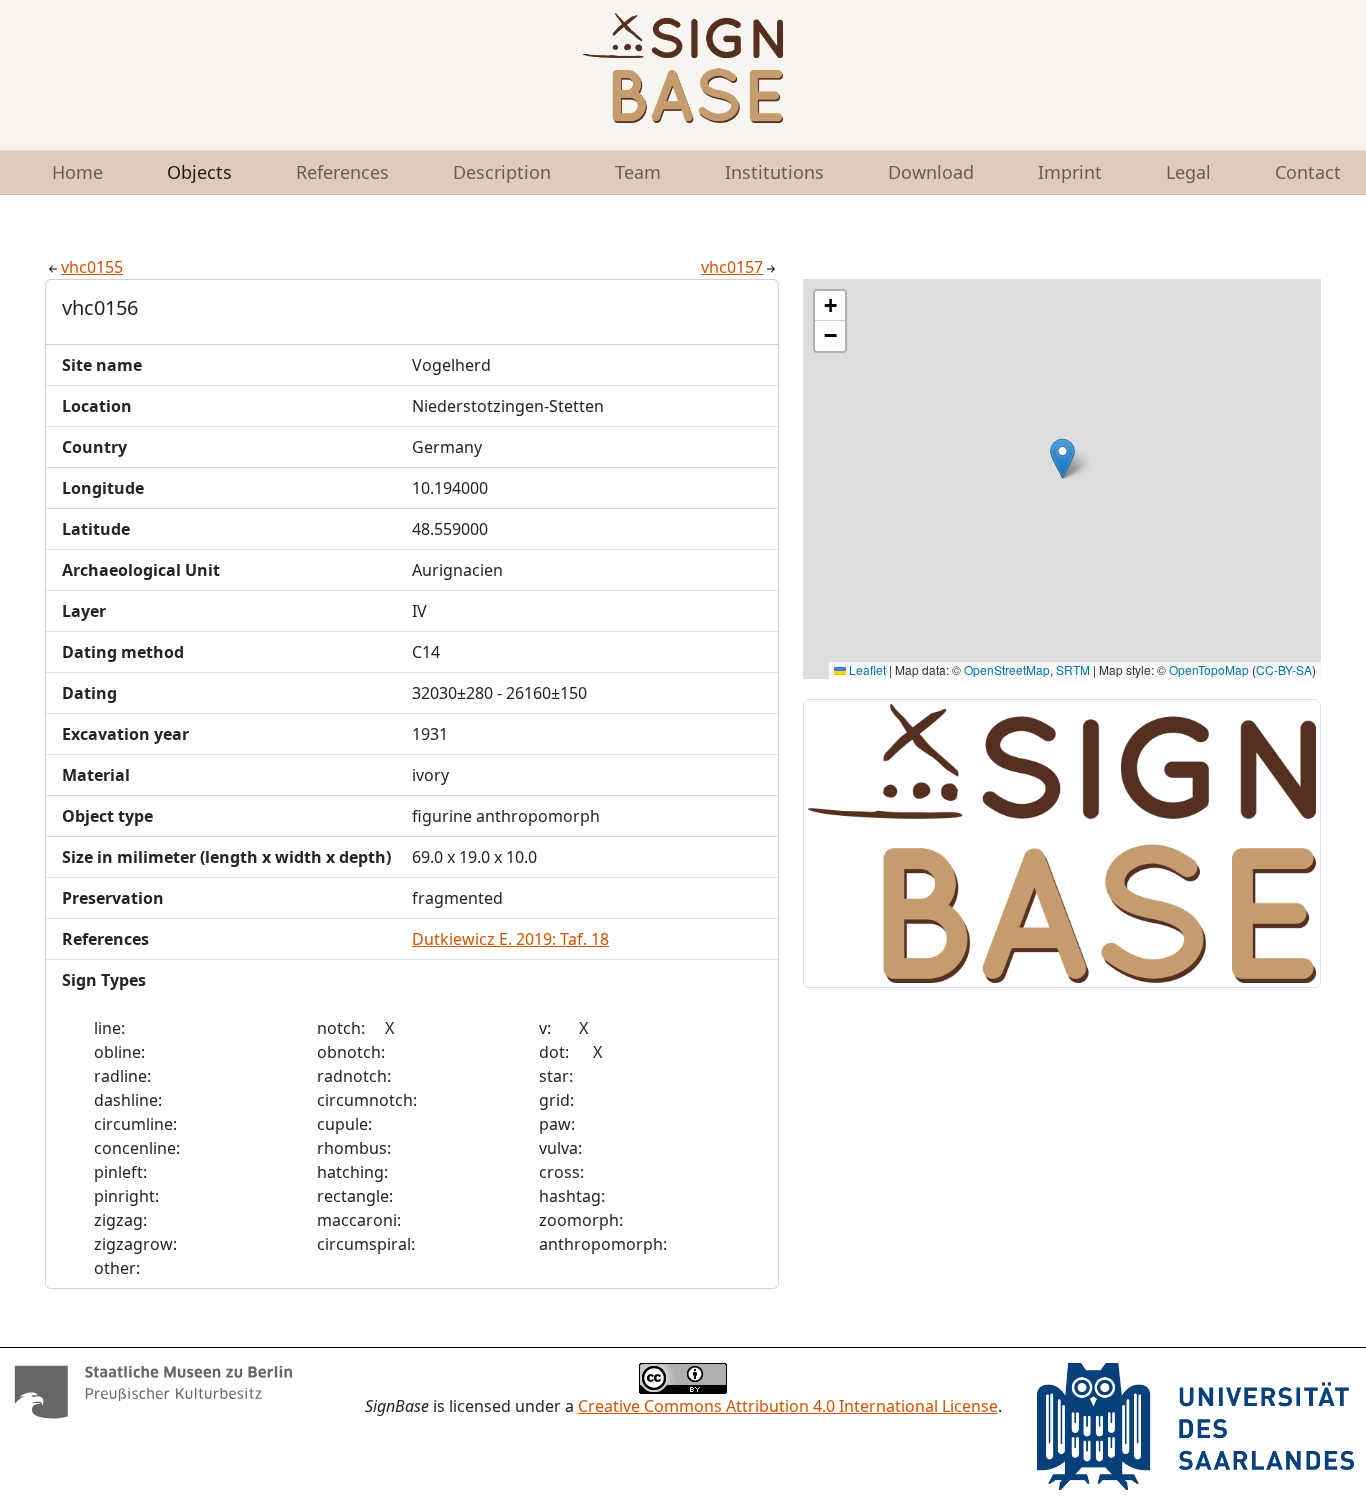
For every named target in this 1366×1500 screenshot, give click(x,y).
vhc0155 (92, 267)
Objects (199, 172)
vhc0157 (732, 267)
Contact (1308, 172)
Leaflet (866, 669)
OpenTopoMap (1209, 669)
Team (638, 172)
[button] (1062, 458)
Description (502, 172)
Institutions (774, 172)
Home (77, 172)
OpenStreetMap (1007, 669)
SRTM (1073, 669)
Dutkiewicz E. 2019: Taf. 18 (510, 939)
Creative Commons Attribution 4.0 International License (788, 1406)
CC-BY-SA (1284, 669)
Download (931, 172)
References (342, 172)
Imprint (1070, 172)
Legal (1188, 172)
